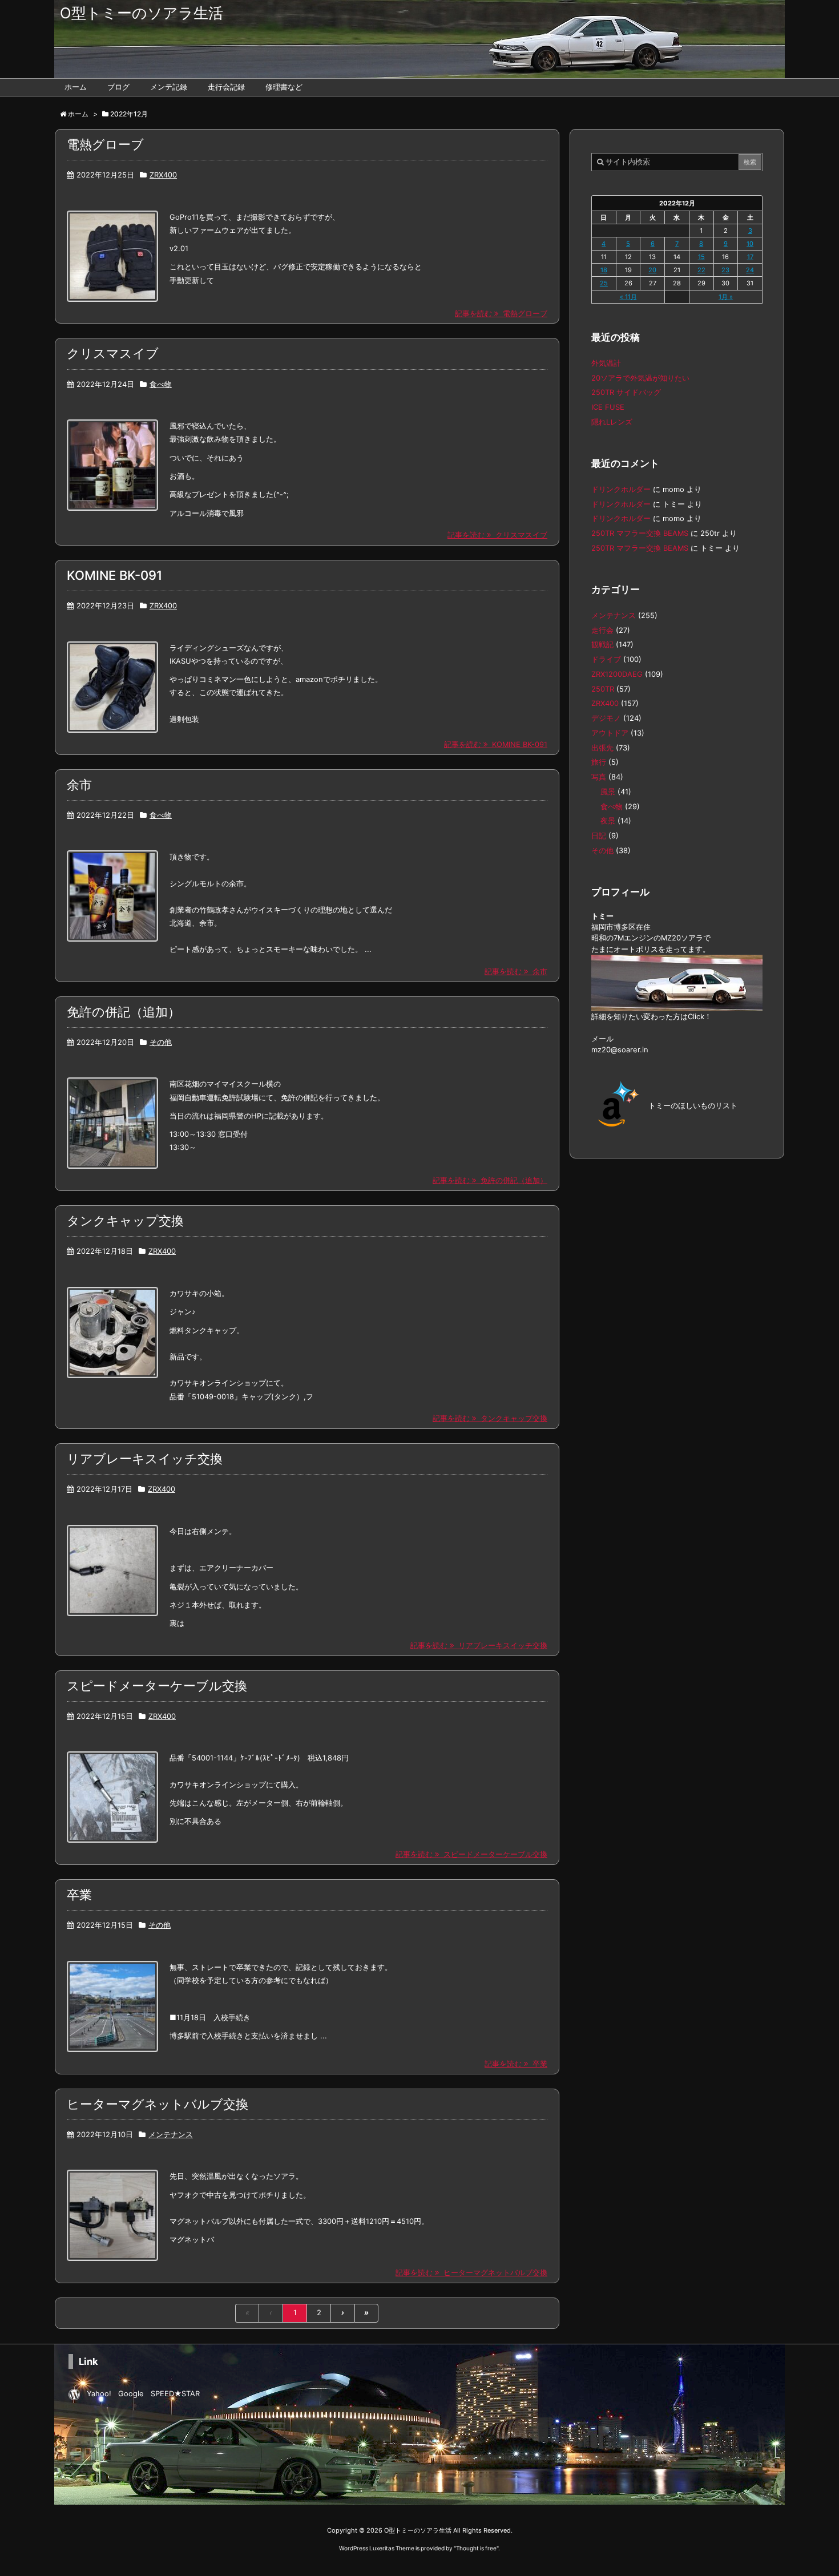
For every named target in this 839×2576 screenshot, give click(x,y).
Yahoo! (99, 2394)
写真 (599, 777)
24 (750, 270)
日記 (599, 836)
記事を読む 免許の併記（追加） (490, 1180)
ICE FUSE (608, 407)
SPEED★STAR (175, 2394)
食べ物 (161, 384)
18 (604, 270)
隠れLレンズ (612, 422)
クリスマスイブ (113, 353)
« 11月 (628, 297)
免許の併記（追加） (124, 1012)
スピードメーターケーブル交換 (157, 1686)
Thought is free (476, 2548)
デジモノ (606, 718)
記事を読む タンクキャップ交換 (490, 1418)
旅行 (599, 762)
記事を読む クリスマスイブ (497, 535)
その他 (161, 1042)
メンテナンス (171, 2135)
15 (701, 257)
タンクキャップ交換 (125, 1221)
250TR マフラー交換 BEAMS (640, 533)
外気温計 (606, 363)
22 (701, 270)
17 (750, 257)
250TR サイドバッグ (626, 392)
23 (725, 270)
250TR (603, 689)
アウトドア (610, 733)
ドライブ (606, 659)
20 (652, 270)
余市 (79, 785)
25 (604, 283)
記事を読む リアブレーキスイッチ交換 (479, 1646)
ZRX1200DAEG (617, 674)
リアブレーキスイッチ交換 (145, 1459)
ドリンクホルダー (621, 489)
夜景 (608, 821)
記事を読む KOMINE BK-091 (496, 744)
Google (131, 2394)
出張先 (602, 748)
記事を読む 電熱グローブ (501, 314)
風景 (608, 792)
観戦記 (602, 645)
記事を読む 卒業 (516, 2064)
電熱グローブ (105, 144)
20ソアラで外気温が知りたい (640, 378)
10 (750, 244)
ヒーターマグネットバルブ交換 (158, 2104)
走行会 (602, 630)
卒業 (79, 1895)
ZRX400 (163, 175)
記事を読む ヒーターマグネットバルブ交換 (471, 2273)
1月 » (726, 297)
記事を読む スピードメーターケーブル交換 (471, 1854)
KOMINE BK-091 (114, 575)
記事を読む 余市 (516, 972)
